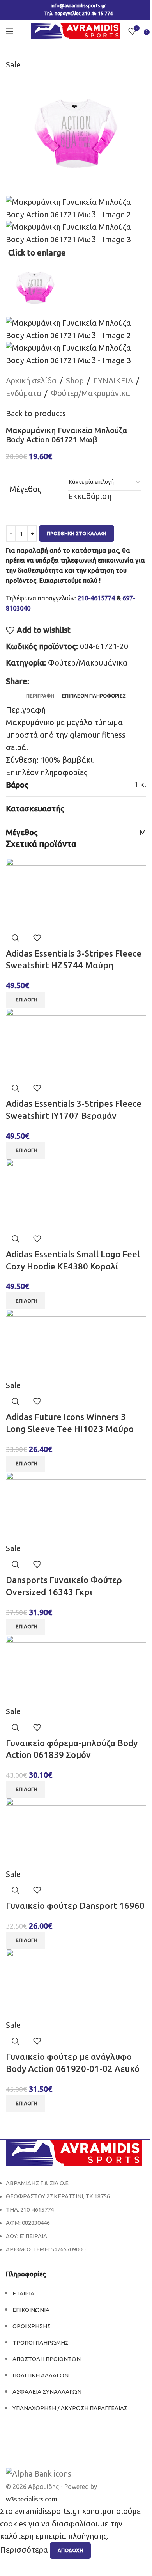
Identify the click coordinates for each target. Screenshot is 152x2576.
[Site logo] (76, 30)
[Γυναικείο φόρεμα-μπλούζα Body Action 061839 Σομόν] (76, 1669)
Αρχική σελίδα (31, 381)
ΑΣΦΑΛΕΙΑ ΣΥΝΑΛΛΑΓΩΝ (47, 2392)
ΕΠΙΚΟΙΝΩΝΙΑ (31, 2310)
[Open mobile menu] (10, 31)
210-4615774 (96, 598)
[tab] (40, 696)
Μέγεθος (25, 489)
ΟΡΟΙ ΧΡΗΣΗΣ (32, 2326)
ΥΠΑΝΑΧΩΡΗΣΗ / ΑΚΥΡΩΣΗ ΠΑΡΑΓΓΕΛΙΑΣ (70, 2408)
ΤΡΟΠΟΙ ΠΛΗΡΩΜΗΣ (41, 2343)
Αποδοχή (70, 2550)
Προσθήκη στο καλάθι (77, 533)
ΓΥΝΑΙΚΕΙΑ (113, 381)
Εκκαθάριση (90, 496)
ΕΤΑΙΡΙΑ (23, 2293)
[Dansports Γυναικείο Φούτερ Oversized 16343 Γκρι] (76, 1506)
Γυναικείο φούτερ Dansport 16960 (75, 1906)
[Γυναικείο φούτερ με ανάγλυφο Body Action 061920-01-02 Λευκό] (76, 1983)
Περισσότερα (25, 2550)
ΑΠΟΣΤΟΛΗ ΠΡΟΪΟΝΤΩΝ (47, 2359)
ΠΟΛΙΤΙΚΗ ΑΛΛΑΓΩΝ (41, 2375)
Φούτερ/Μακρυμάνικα (90, 393)
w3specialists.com (32, 2499)
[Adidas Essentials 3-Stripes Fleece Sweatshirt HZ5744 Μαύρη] (76, 892)
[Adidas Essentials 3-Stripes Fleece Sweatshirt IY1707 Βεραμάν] (76, 1042)
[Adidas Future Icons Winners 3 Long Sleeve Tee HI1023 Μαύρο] (76, 1343)
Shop (75, 381)
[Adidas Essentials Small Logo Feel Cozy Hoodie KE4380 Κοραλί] (76, 1193)
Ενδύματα (24, 393)
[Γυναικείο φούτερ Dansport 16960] (76, 1832)
